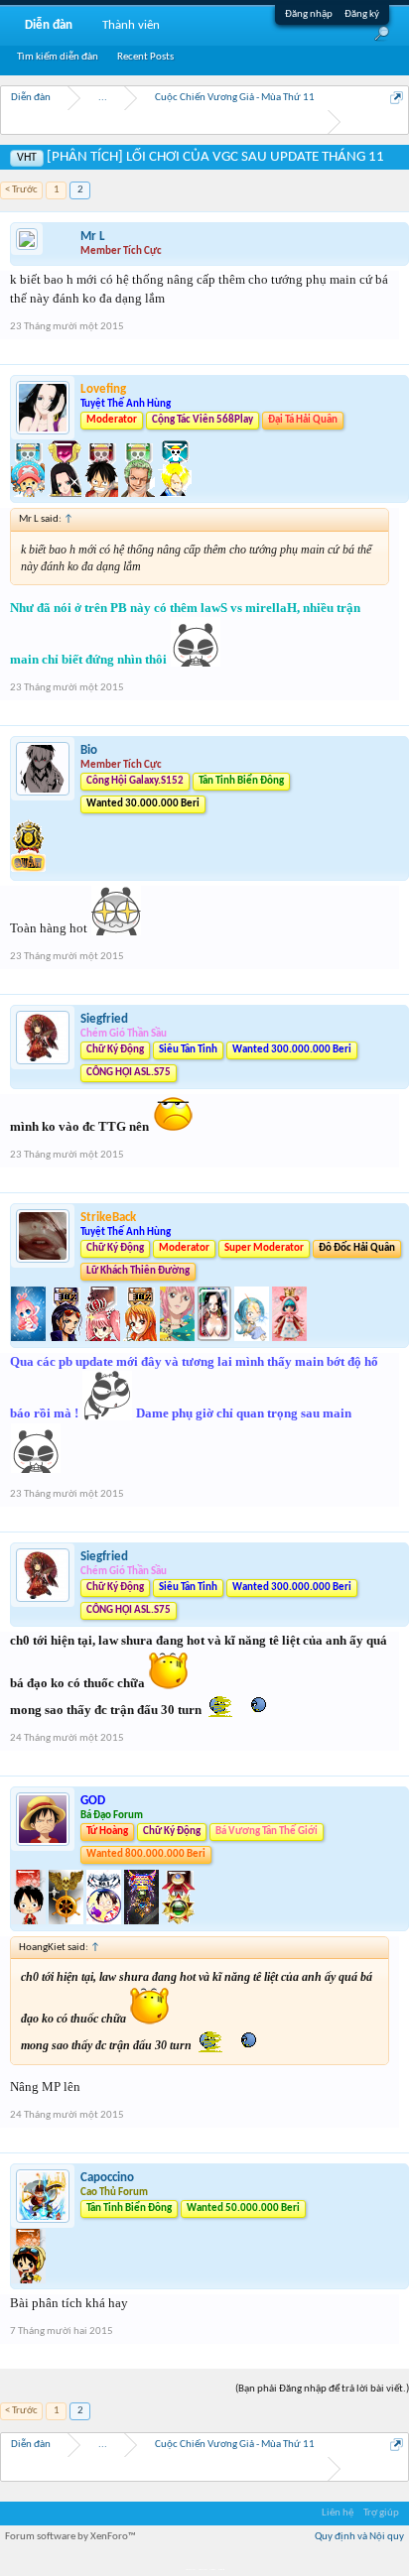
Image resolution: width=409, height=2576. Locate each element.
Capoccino (107, 2178)
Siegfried (104, 1019)
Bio (89, 750)
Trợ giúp (381, 2513)
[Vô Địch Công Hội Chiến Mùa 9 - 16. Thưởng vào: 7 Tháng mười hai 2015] (28, 870)
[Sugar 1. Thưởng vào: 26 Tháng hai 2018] (289, 1338)
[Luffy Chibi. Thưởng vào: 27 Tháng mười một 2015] (30, 1921)
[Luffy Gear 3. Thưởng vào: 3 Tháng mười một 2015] (103, 493)
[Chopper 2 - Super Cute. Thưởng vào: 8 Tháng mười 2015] (29, 493)
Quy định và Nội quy (359, 2537)
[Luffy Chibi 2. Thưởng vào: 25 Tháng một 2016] (28, 2280)
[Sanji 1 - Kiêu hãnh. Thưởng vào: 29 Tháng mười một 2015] (175, 493)
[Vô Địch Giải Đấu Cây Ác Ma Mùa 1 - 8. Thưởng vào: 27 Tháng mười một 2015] (105, 1921)
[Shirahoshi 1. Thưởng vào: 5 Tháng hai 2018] (30, 1338)
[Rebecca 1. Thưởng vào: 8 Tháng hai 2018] (179, 1338)
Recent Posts (145, 57)
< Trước (21, 190)
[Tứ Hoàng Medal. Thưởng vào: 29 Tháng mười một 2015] (179, 1921)
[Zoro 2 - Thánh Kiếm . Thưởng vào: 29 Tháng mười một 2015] (139, 493)
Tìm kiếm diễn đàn (58, 57)
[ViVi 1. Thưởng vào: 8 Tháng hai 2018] (253, 1338)
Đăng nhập (309, 14)
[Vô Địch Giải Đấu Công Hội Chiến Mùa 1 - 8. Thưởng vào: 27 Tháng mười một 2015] (143, 1921)
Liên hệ (338, 2513)
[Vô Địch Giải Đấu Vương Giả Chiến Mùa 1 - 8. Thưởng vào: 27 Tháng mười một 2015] (68, 1921)
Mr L (93, 237)
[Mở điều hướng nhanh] (397, 98)
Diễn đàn (49, 25)
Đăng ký (362, 14)
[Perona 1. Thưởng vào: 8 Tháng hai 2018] (104, 1338)
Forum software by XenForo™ (70, 2537)
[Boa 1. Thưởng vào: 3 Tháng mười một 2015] (66, 493)
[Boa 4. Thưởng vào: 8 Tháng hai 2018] (216, 1338)
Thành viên (131, 25)
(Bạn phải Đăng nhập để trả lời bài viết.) (322, 2389)
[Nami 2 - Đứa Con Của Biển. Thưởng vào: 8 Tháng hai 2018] (141, 1338)
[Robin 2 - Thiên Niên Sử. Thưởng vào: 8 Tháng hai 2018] (67, 1338)
